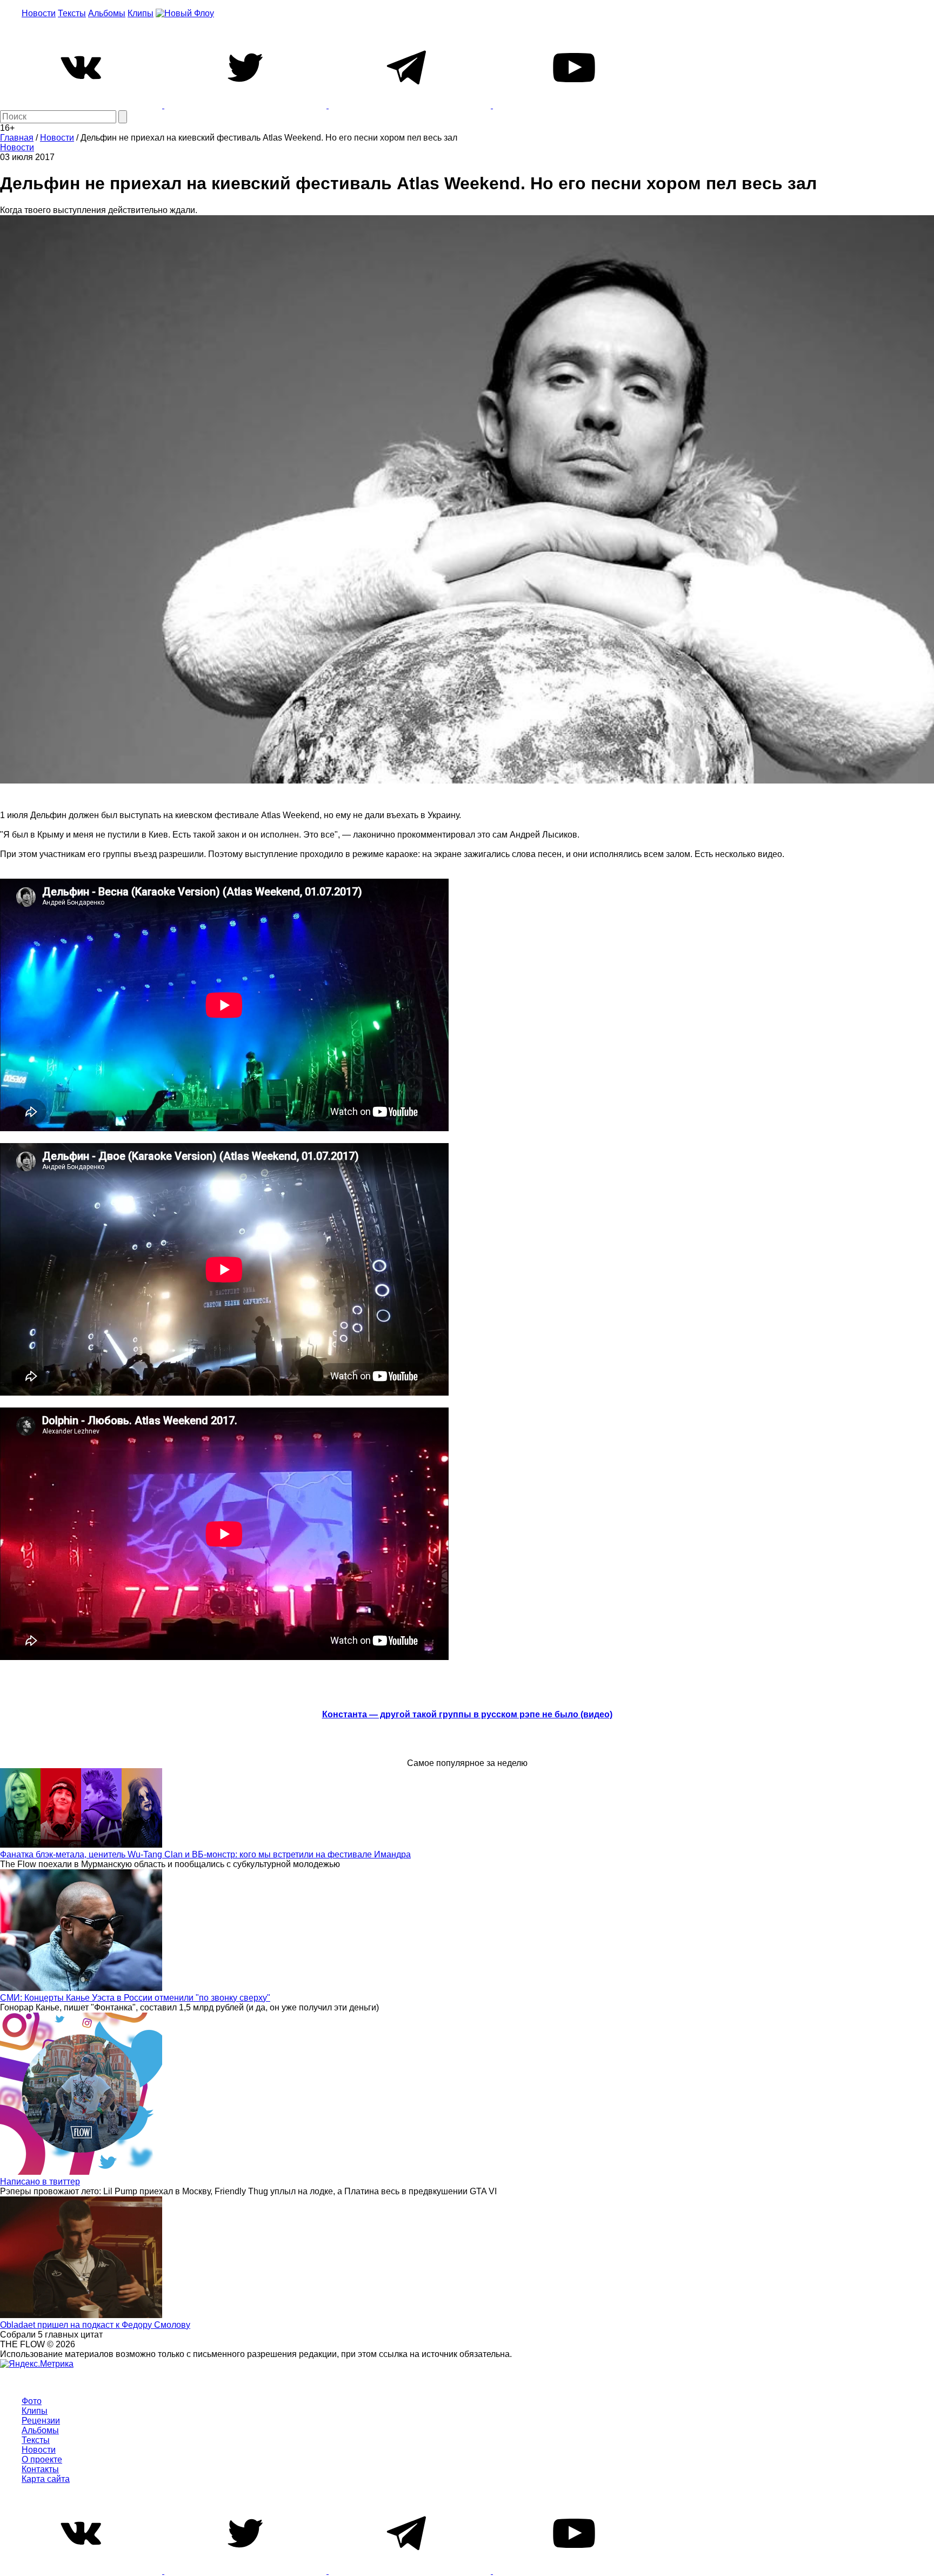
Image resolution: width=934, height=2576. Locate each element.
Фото (32, 2401)
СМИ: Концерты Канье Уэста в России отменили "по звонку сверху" (135, 1998)
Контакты (40, 2469)
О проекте (42, 2459)
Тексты (72, 13)
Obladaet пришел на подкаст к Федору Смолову (95, 2325)
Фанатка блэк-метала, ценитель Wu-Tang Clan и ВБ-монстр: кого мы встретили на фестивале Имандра (205, 1854)
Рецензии (41, 2421)
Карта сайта (46, 2479)
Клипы (141, 13)
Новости (39, 13)
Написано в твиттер (40, 2182)
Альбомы (107, 13)
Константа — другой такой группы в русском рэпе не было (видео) (467, 1714)
